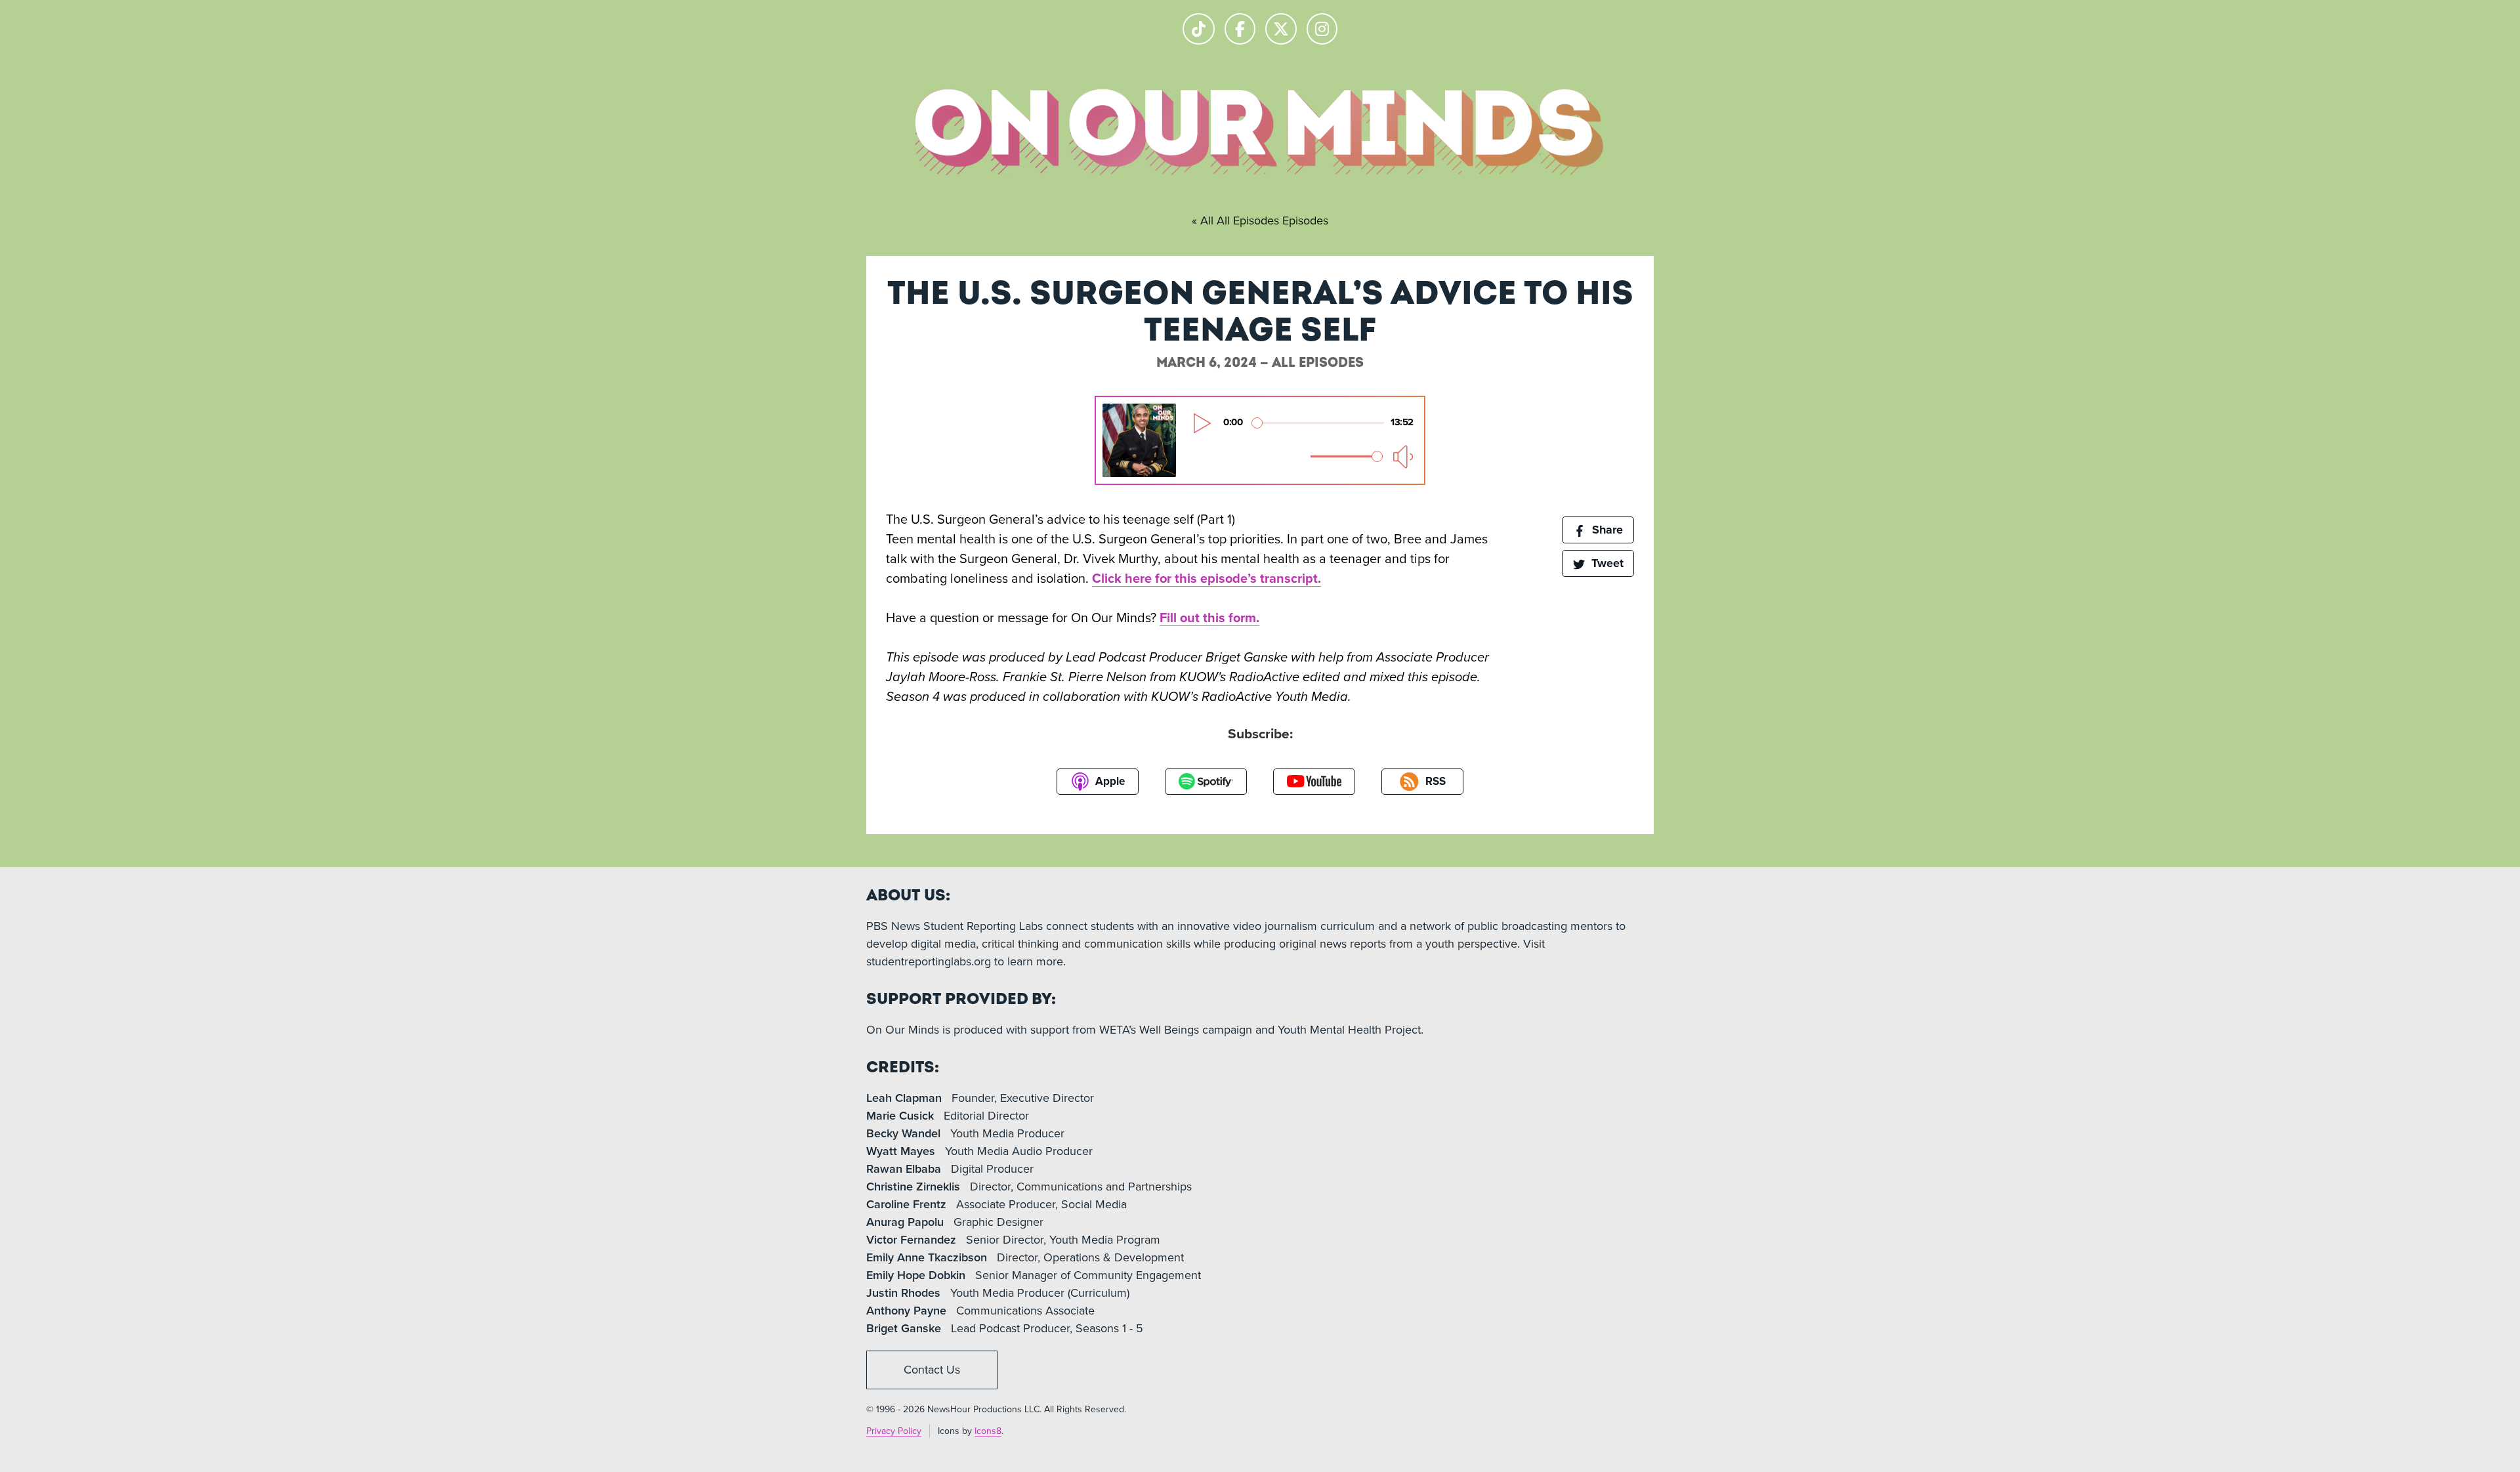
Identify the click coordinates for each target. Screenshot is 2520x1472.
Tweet (1606, 563)
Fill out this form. (1209, 618)
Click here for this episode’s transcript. (1207, 579)
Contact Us (932, 1370)
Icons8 (988, 1431)
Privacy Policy (894, 1431)
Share (1606, 530)
